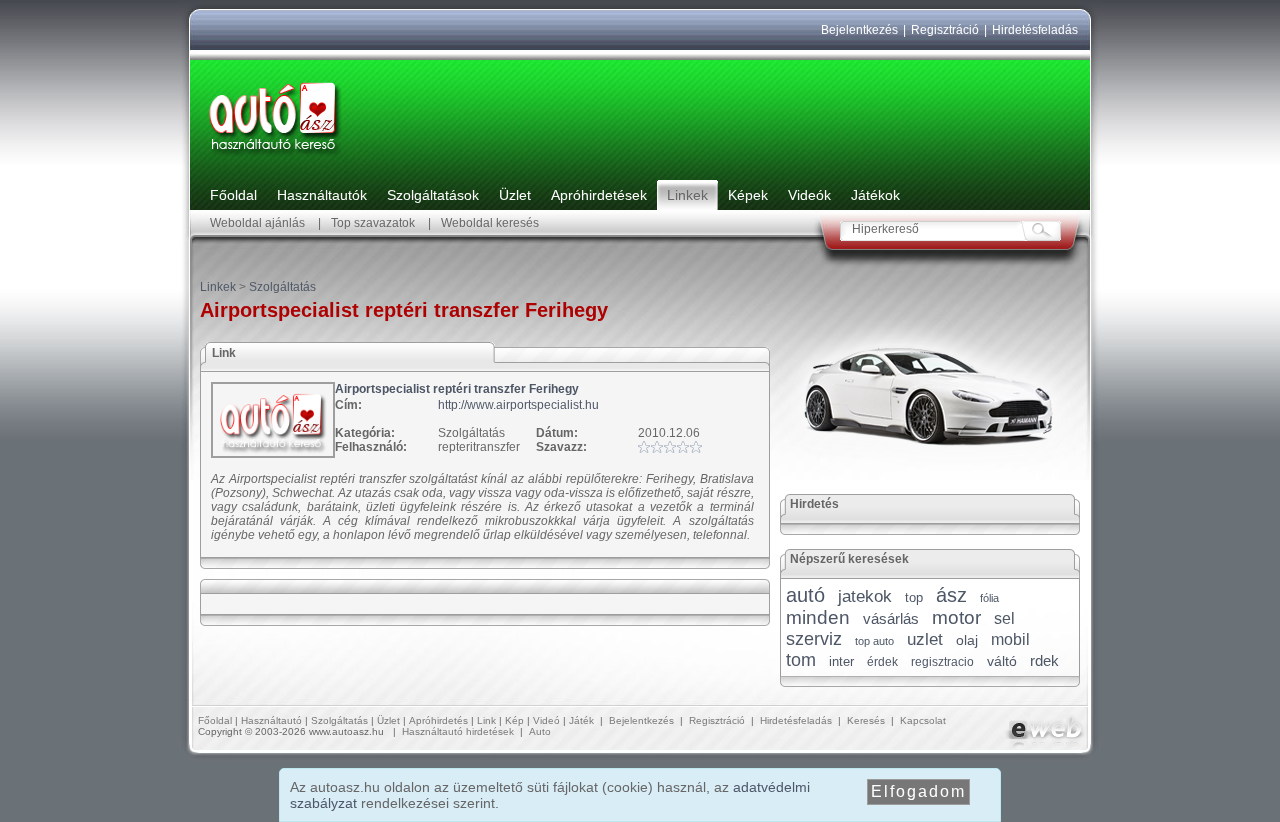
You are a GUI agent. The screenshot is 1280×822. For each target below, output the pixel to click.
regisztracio (942, 662)
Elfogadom (918, 791)
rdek (1044, 660)
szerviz (814, 639)
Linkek (687, 195)
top (914, 597)
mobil (1010, 639)
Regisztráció (945, 30)
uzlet (925, 639)
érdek (882, 662)
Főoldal (233, 195)
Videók (809, 195)
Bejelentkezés (859, 30)
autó (805, 595)
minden (818, 617)
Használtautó (271, 720)
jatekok (865, 596)
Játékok (875, 195)
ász (951, 595)
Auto (540, 731)
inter (841, 661)
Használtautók (322, 195)
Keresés (866, 720)
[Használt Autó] (275, 156)
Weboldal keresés (490, 223)
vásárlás (891, 618)
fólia (989, 598)
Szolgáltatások (433, 195)
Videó (546, 720)
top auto (874, 641)
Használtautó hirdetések (458, 731)
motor (956, 617)
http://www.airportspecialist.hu (518, 405)
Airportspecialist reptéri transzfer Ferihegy (457, 389)
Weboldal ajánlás (257, 223)
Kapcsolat (923, 720)
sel (1004, 618)
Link (486, 720)
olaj (967, 640)
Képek (748, 195)
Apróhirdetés (438, 720)
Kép (514, 720)
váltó (1002, 661)
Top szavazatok (373, 223)
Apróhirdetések (599, 195)
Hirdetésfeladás (1035, 30)
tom (801, 660)
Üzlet (515, 195)
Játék (581, 720)
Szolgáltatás (282, 287)
